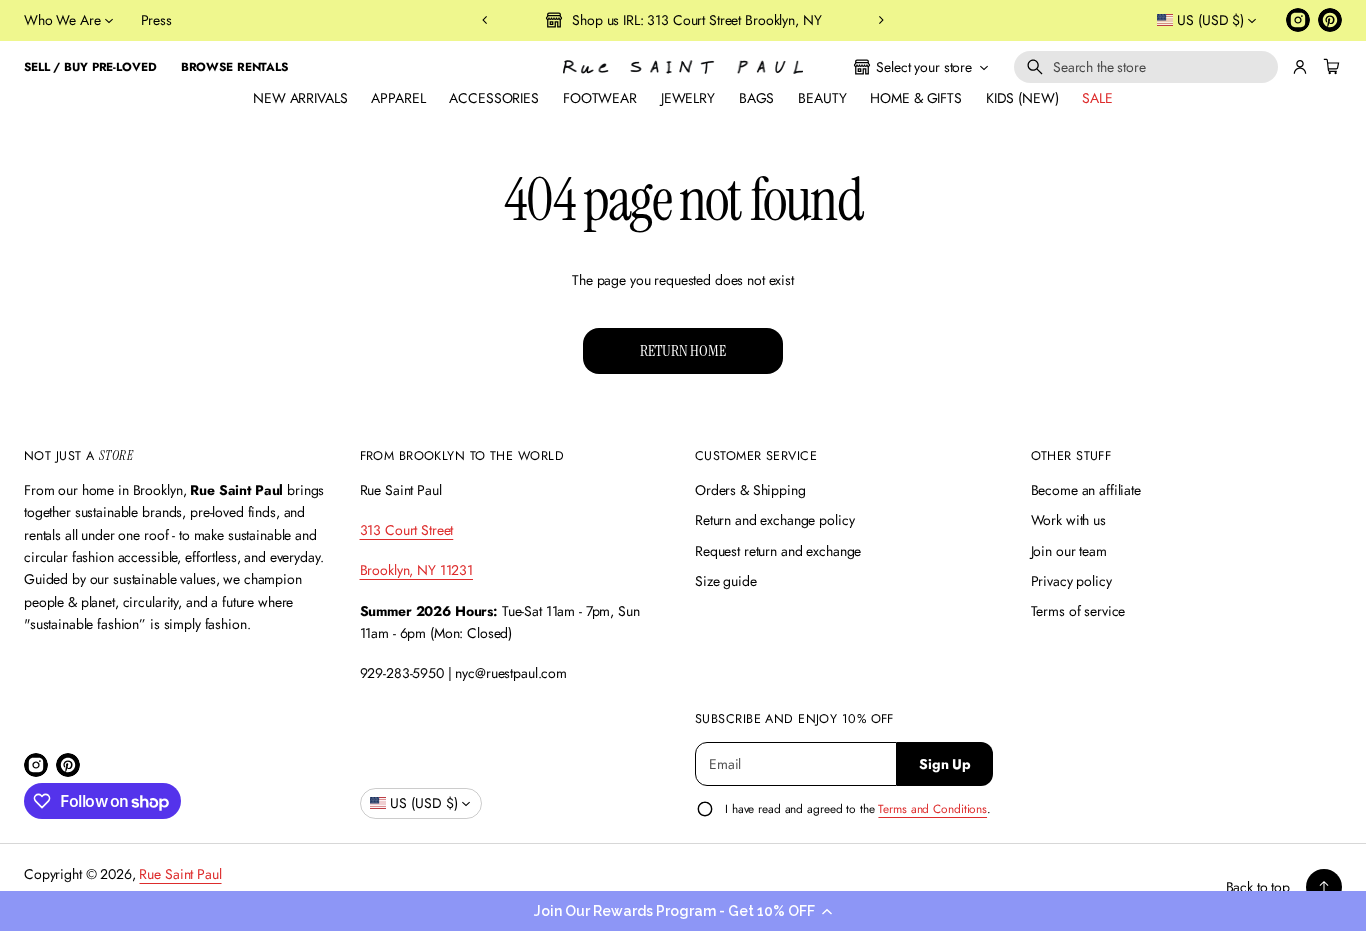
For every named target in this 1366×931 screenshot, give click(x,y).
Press (156, 20)
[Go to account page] (1300, 67)
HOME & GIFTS (915, 98)
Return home (682, 350)
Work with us (1068, 520)
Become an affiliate (1086, 490)
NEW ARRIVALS (300, 98)
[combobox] (1146, 67)
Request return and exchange (778, 551)
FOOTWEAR (600, 98)
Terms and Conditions (932, 808)
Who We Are (62, 20)
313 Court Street (407, 530)
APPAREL (398, 98)
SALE (1097, 98)
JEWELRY (688, 98)
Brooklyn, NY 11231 (416, 570)
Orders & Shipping (750, 490)
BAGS (756, 98)
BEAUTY (822, 98)
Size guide (726, 581)
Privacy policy (1071, 581)
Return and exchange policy (774, 520)
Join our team (1069, 551)
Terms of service (1078, 611)
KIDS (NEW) (1022, 98)
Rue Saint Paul (180, 874)
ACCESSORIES (493, 98)
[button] (683, 911)
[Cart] (1329, 67)
